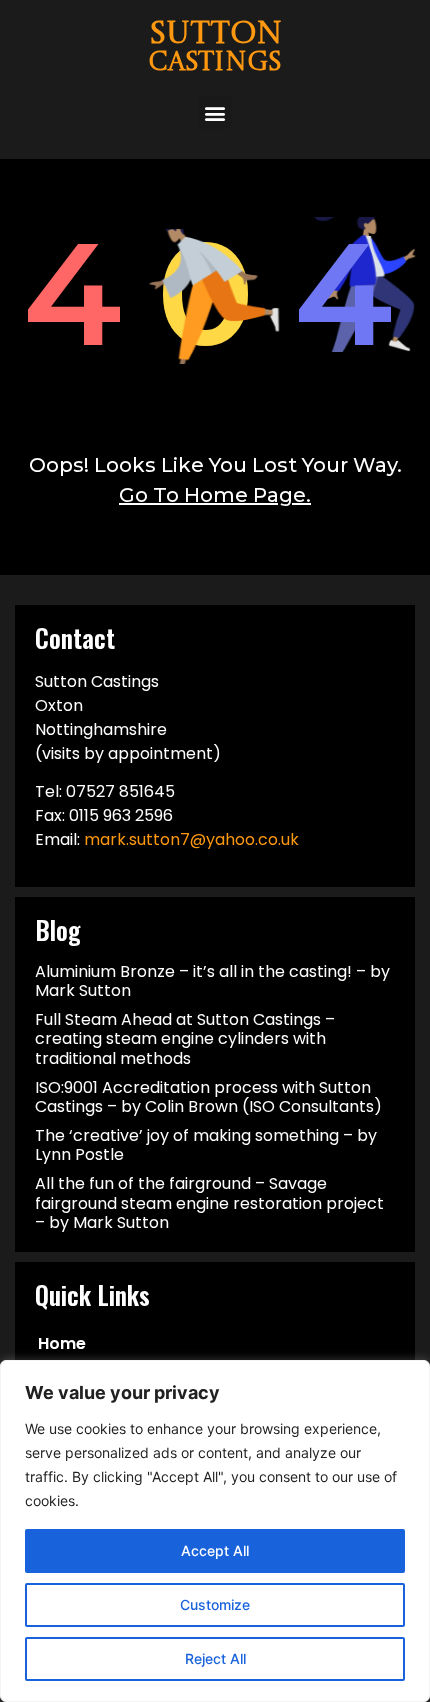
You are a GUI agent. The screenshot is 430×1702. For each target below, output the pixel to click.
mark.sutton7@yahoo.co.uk (191, 839)
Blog (58, 929)
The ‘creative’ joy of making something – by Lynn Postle (206, 1145)
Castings (215, 63)
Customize (215, 1604)
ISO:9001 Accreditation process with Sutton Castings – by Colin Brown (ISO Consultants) (208, 1097)
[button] (215, 112)
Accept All (215, 1550)
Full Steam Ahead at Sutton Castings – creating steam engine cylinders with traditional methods (185, 1038)
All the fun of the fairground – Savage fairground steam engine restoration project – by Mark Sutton (209, 1202)
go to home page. (215, 495)
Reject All (215, 1658)
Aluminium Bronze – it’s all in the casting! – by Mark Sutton (212, 981)
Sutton (215, 35)
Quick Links (92, 1294)
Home (62, 1343)
